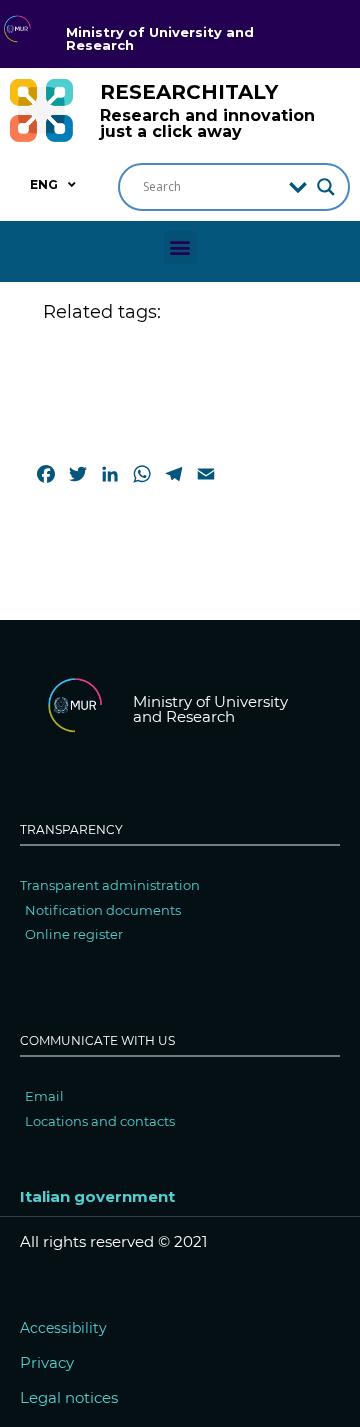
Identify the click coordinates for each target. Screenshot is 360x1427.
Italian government (97, 1196)
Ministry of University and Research (160, 38)
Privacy (47, 1362)
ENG (44, 184)
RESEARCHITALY (189, 92)
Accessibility (63, 1328)
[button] (180, 247)
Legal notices (69, 1397)
